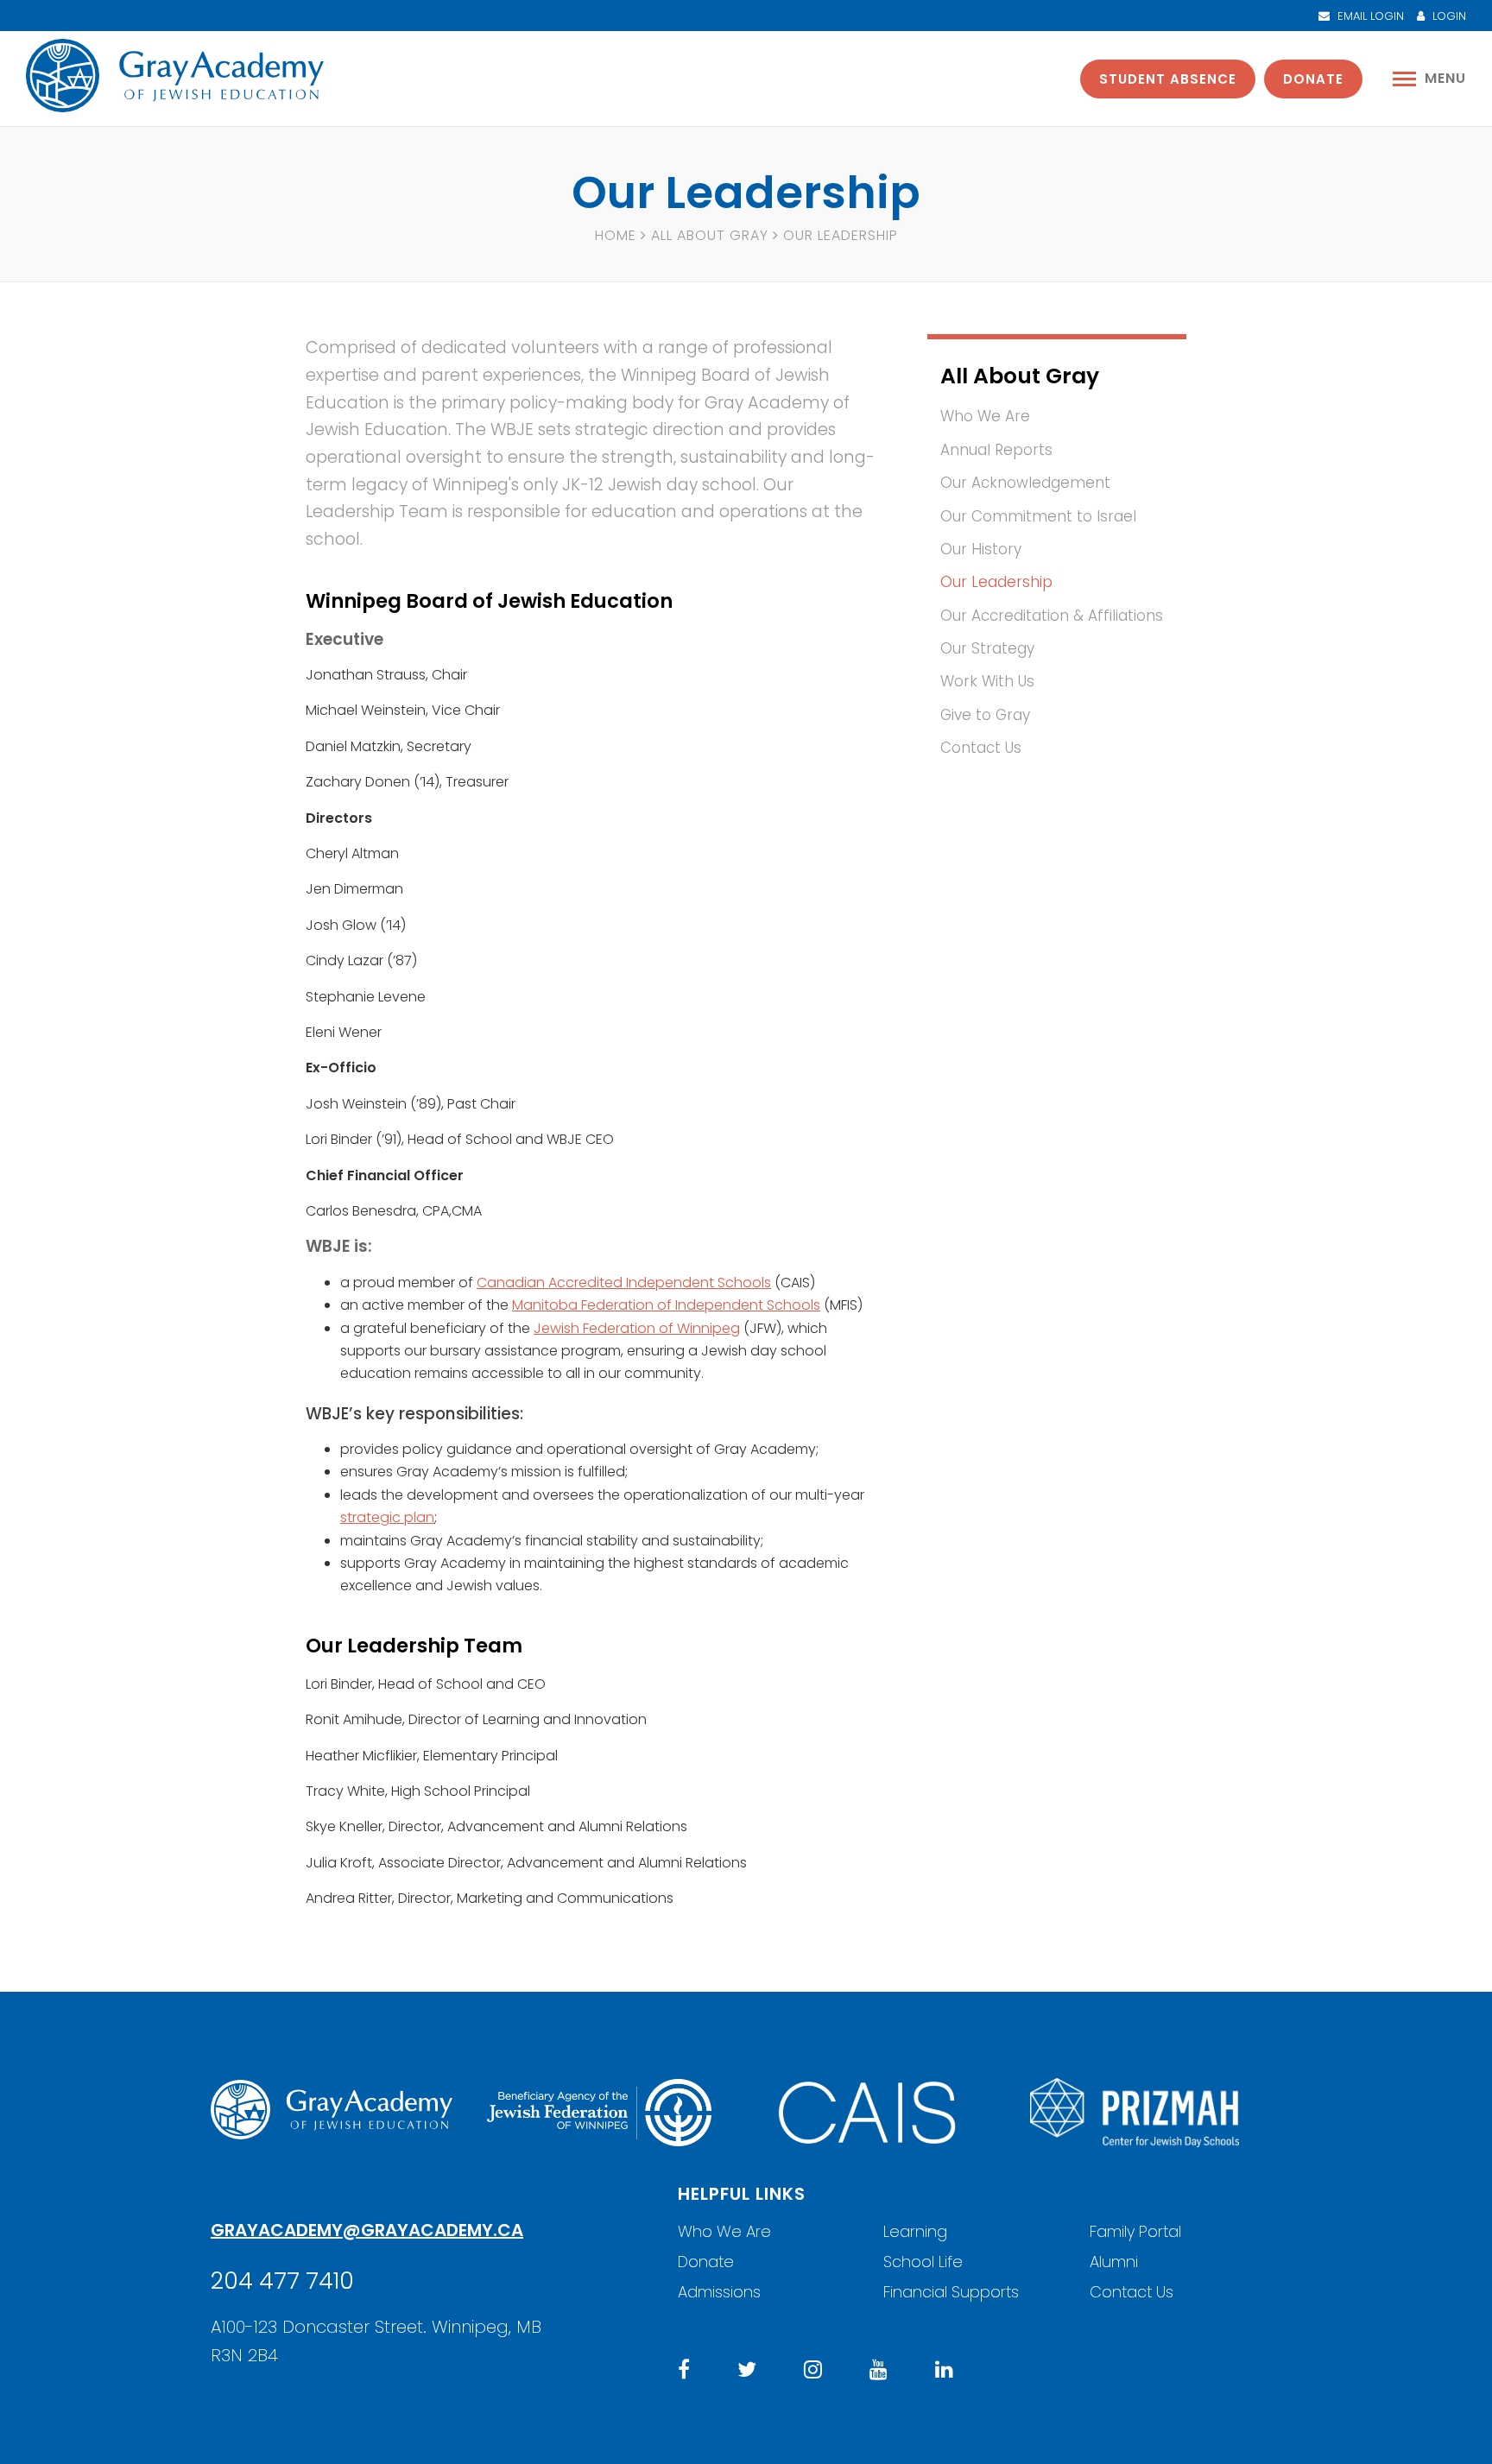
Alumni (1114, 2262)
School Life (923, 2262)
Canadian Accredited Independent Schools (624, 1283)
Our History (981, 549)
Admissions (719, 2292)
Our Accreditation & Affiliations (1052, 616)
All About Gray (710, 235)
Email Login (1369, 16)
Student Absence (1168, 79)
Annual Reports (996, 450)
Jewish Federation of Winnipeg (637, 1328)
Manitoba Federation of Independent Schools (666, 1305)
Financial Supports (951, 2292)
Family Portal (1135, 2231)
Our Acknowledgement (1025, 483)
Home (616, 235)
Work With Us (987, 681)
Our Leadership (996, 582)
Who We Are (985, 416)
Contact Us (981, 748)
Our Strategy (987, 648)
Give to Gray (985, 715)
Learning (915, 2231)
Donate (1313, 79)
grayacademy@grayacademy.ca (367, 2230)
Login (1448, 16)
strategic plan (387, 1517)
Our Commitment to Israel (1038, 516)
